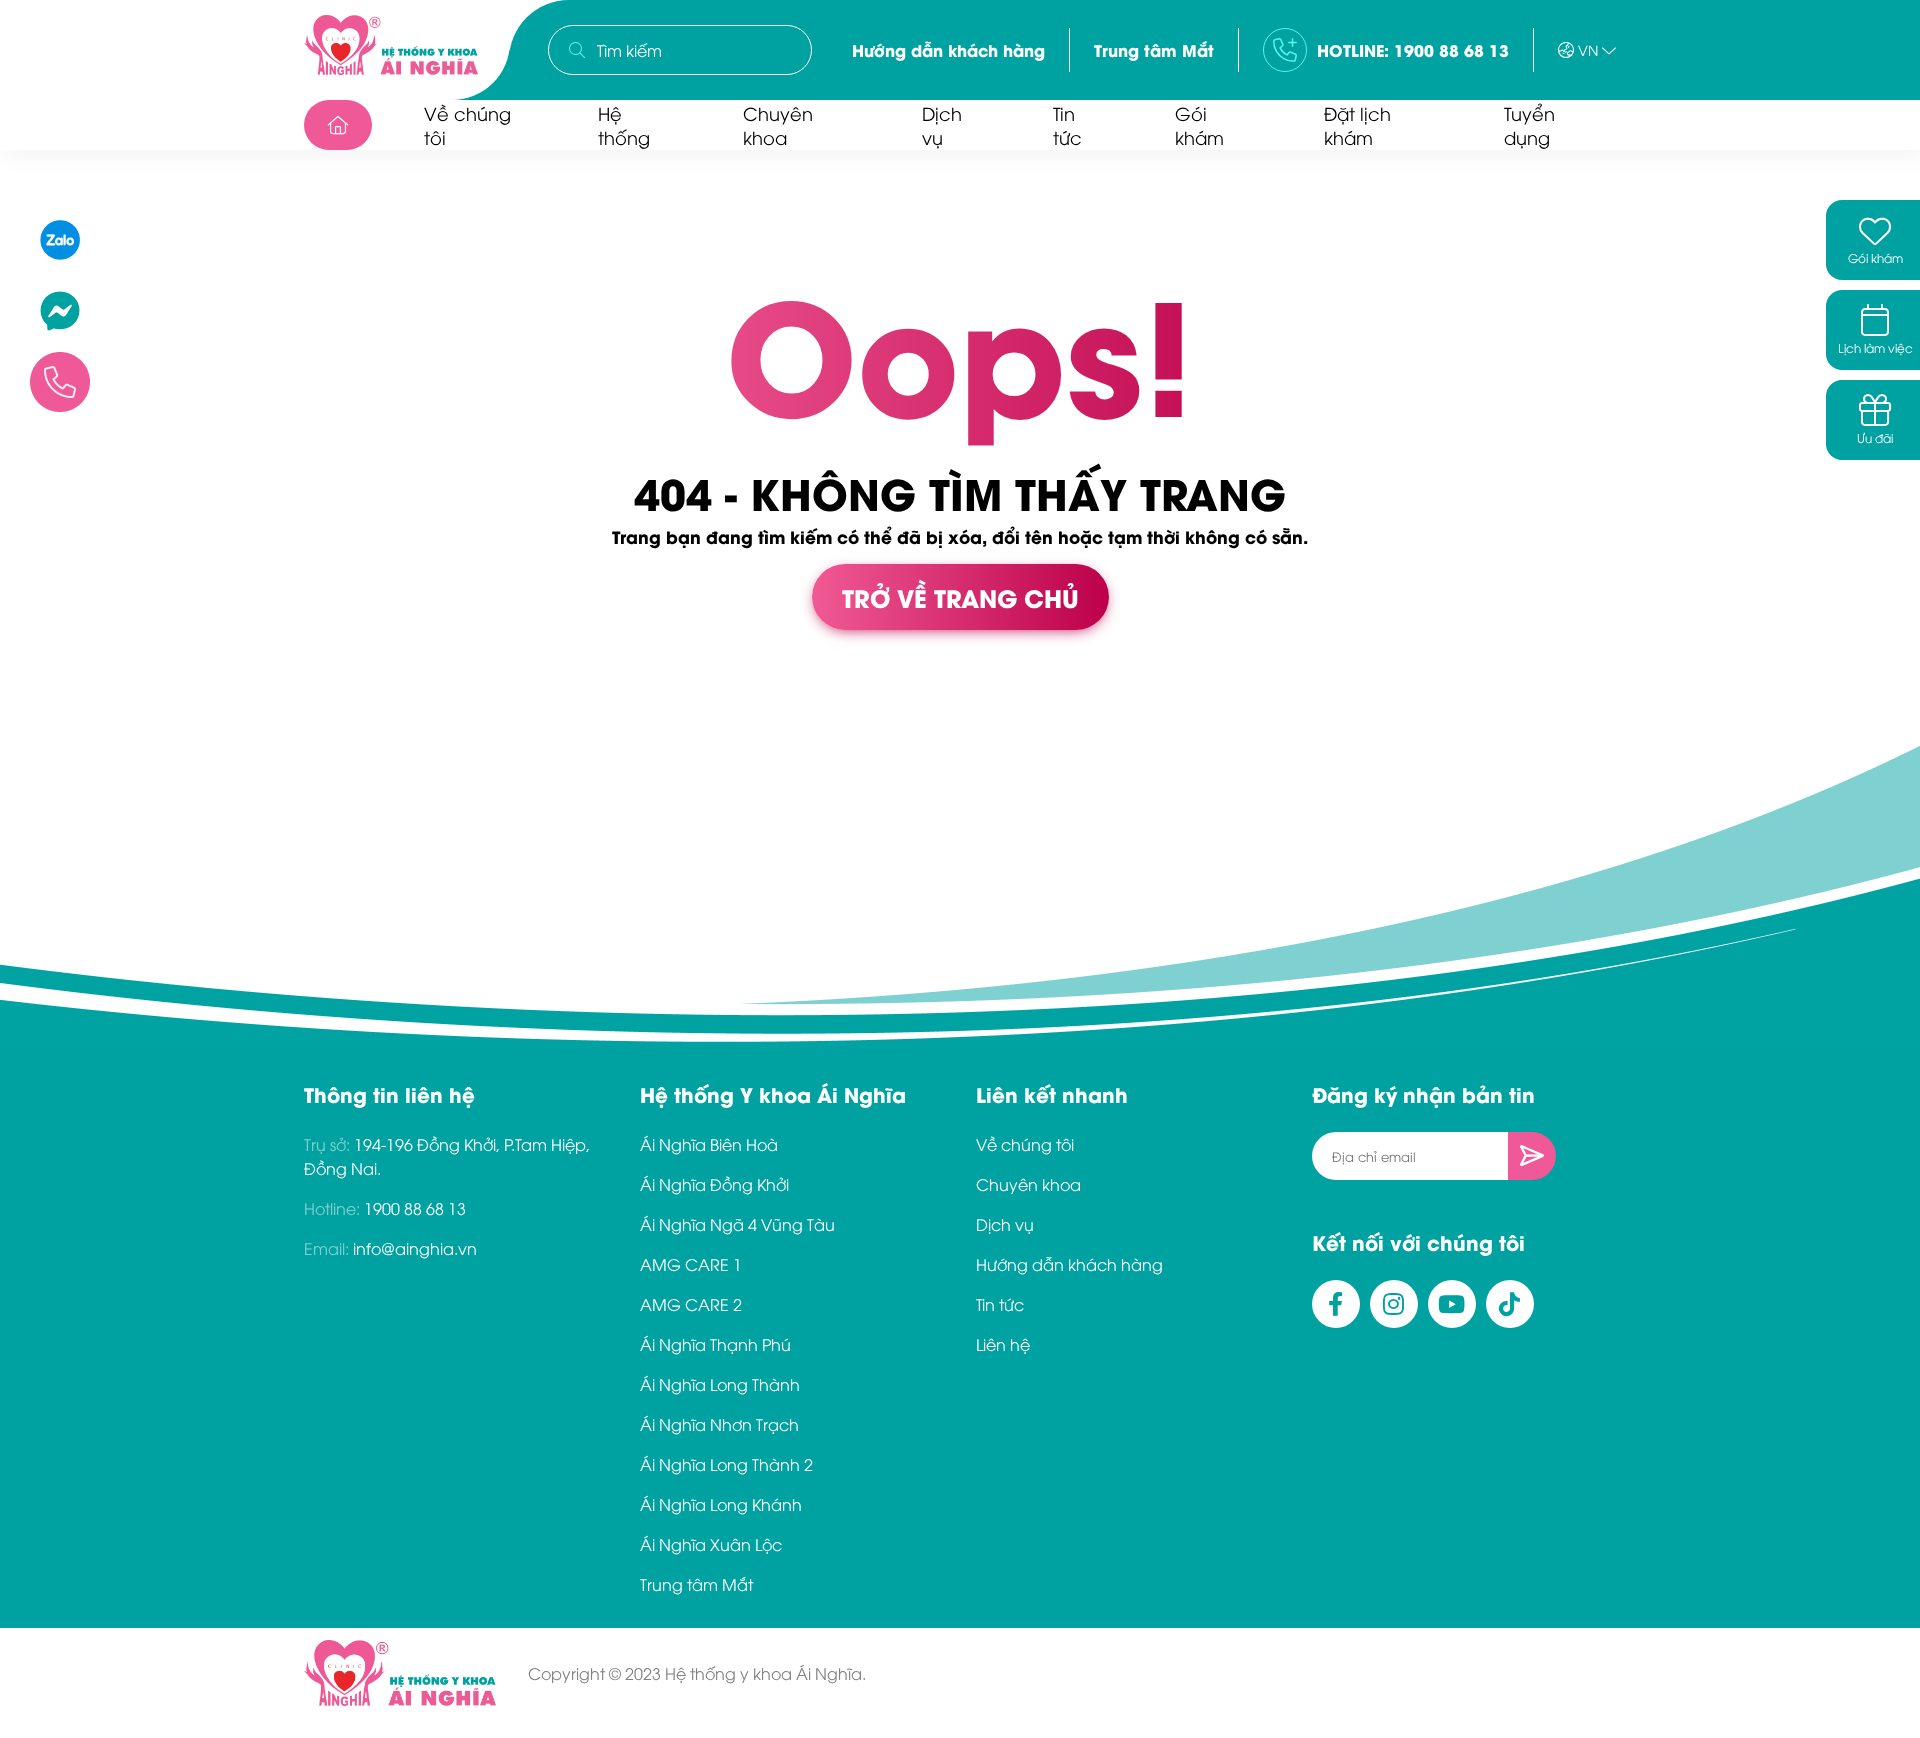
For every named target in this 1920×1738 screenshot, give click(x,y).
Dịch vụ (942, 124)
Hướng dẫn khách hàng (948, 49)
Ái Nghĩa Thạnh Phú (715, 1344)
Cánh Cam (170, 738)
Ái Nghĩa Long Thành (720, 1384)
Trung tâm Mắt (1154, 49)
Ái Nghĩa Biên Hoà (709, 1144)
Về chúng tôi (467, 124)
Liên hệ (1003, 1344)
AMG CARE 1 (691, 1264)
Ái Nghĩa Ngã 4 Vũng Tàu (737, 1224)
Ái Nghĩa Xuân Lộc (711, 1544)
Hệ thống (624, 124)
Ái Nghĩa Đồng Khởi (714, 1184)
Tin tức (1067, 124)
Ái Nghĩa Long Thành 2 (726, 1464)
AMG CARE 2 (691, 1304)
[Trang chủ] (338, 125)
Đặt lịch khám (1357, 124)
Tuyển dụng (1529, 124)
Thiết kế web (47, 738)
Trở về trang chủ (960, 596)
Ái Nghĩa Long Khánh (721, 1504)
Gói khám (1199, 124)
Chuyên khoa (778, 124)
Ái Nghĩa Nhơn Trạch (719, 1424)
